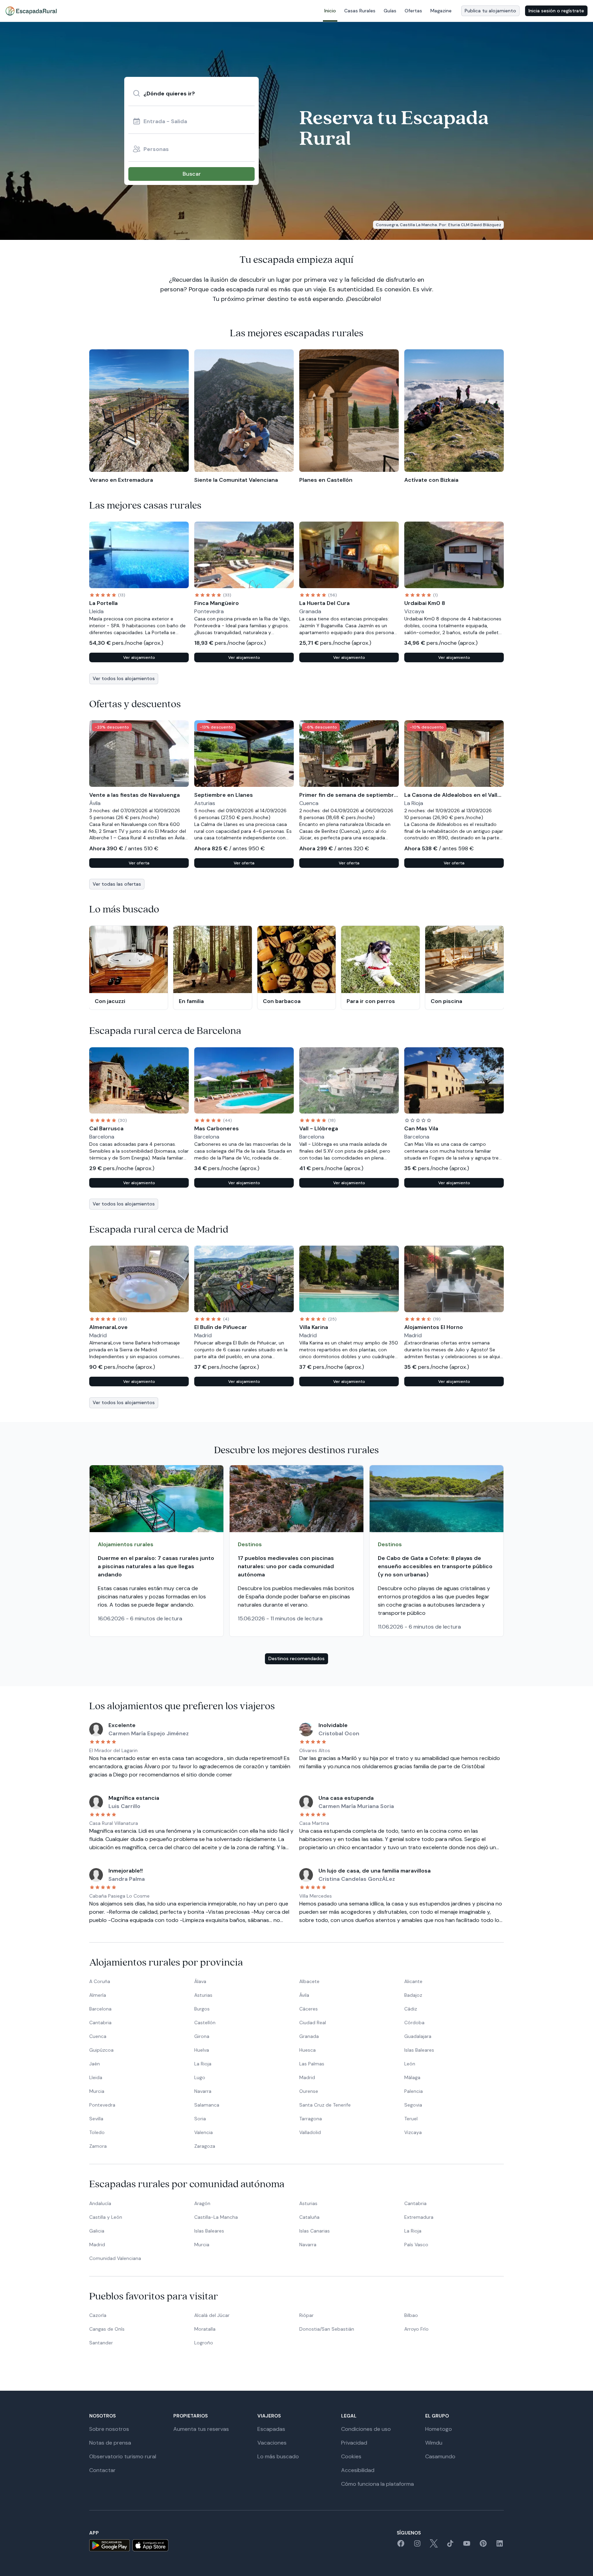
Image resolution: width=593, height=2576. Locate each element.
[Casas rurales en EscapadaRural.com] (31, 11)
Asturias (203, 1995)
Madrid (307, 2077)
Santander (101, 2343)
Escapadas (271, 2429)
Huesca (307, 2050)
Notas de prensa (110, 2443)
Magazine (441, 11)
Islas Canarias (315, 2231)
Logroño (204, 2343)
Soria (200, 2119)
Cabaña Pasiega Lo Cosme (119, 1896)
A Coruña (100, 1981)
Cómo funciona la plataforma (377, 2484)
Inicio (330, 11)
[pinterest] (483, 2546)
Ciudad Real (313, 2023)
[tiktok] (450, 2546)
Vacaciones (272, 2443)
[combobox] (191, 93)
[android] (109, 2545)
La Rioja (203, 2064)
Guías (390, 11)
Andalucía (100, 2203)
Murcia (97, 2091)
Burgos (202, 2009)
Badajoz (413, 1995)
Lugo (200, 2077)
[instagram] (417, 2546)
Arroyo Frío (416, 2329)
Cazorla (98, 2315)
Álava (200, 1981)
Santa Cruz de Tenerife (325, 2105)
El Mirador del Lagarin (113, 1750)
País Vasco (416, 2245)
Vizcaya (413, 2132)
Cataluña (309, 2217)
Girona (202, 2036)
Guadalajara (418, 2036)
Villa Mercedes (316, 1896)
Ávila (304, 1995)
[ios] (150, 2545)
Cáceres (309, 2009)
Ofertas (413, 11)
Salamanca (207, 2105)
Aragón (202, 2203)
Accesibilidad (358, 2470)
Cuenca (98, 2036)
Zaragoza (205, 2146)
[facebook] (401, 2546)
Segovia (413, 2105)
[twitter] (434, 2546)
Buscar (192, 174)
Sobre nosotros (109, 2429)
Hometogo (439, 2429)
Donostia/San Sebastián (327, 2329)
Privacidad (354, 2443)
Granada (309, 2036)
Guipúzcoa (101, 2050)
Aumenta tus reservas (201, 2429)
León (410, 2064)
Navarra (203, 2091)
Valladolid (310, 2132)
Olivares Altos (315, 1750)
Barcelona (100, 2009)
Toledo (97, 2132)
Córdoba (414, 2023)
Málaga (412, 2077)
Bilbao (411, 2315)
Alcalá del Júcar (212, 2315)
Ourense (309, 2091)
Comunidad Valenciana (115, 2258)
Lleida (96, 2077)
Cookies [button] (351, 2456)
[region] (296, 417)
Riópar (306, 2315)
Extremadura (419, 2217)
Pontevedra (102, 2105)
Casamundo (440, 2456)
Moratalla (205, 2329)
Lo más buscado (278, 2456)
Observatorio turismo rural (123, 2456)
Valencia (204, 2132)
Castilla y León (106, 2217)
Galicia (97, 2231)
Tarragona (311, 2119)
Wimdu (434, 2443)
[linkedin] (500, 2546)
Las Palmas (312, 2064)
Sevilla (96, 2119)
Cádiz (411, 2009)
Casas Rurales (360, 11)
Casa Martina (314, 1823)
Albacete (309, 1981)
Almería (98, 1995)
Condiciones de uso (366, 2429)
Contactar (102, 2470)
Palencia (414, 2091)
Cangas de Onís (107, 2329)
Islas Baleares (419, 2050)
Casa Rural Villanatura (114, 1823)
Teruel (411, 2119)
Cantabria (100, 2023)
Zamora (98, 2146)
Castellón (205, 2023)
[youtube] (467, 2546)
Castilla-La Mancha (216, 2217)
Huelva (202, 2050)
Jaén (95, 2064)
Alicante (413, 1981)
